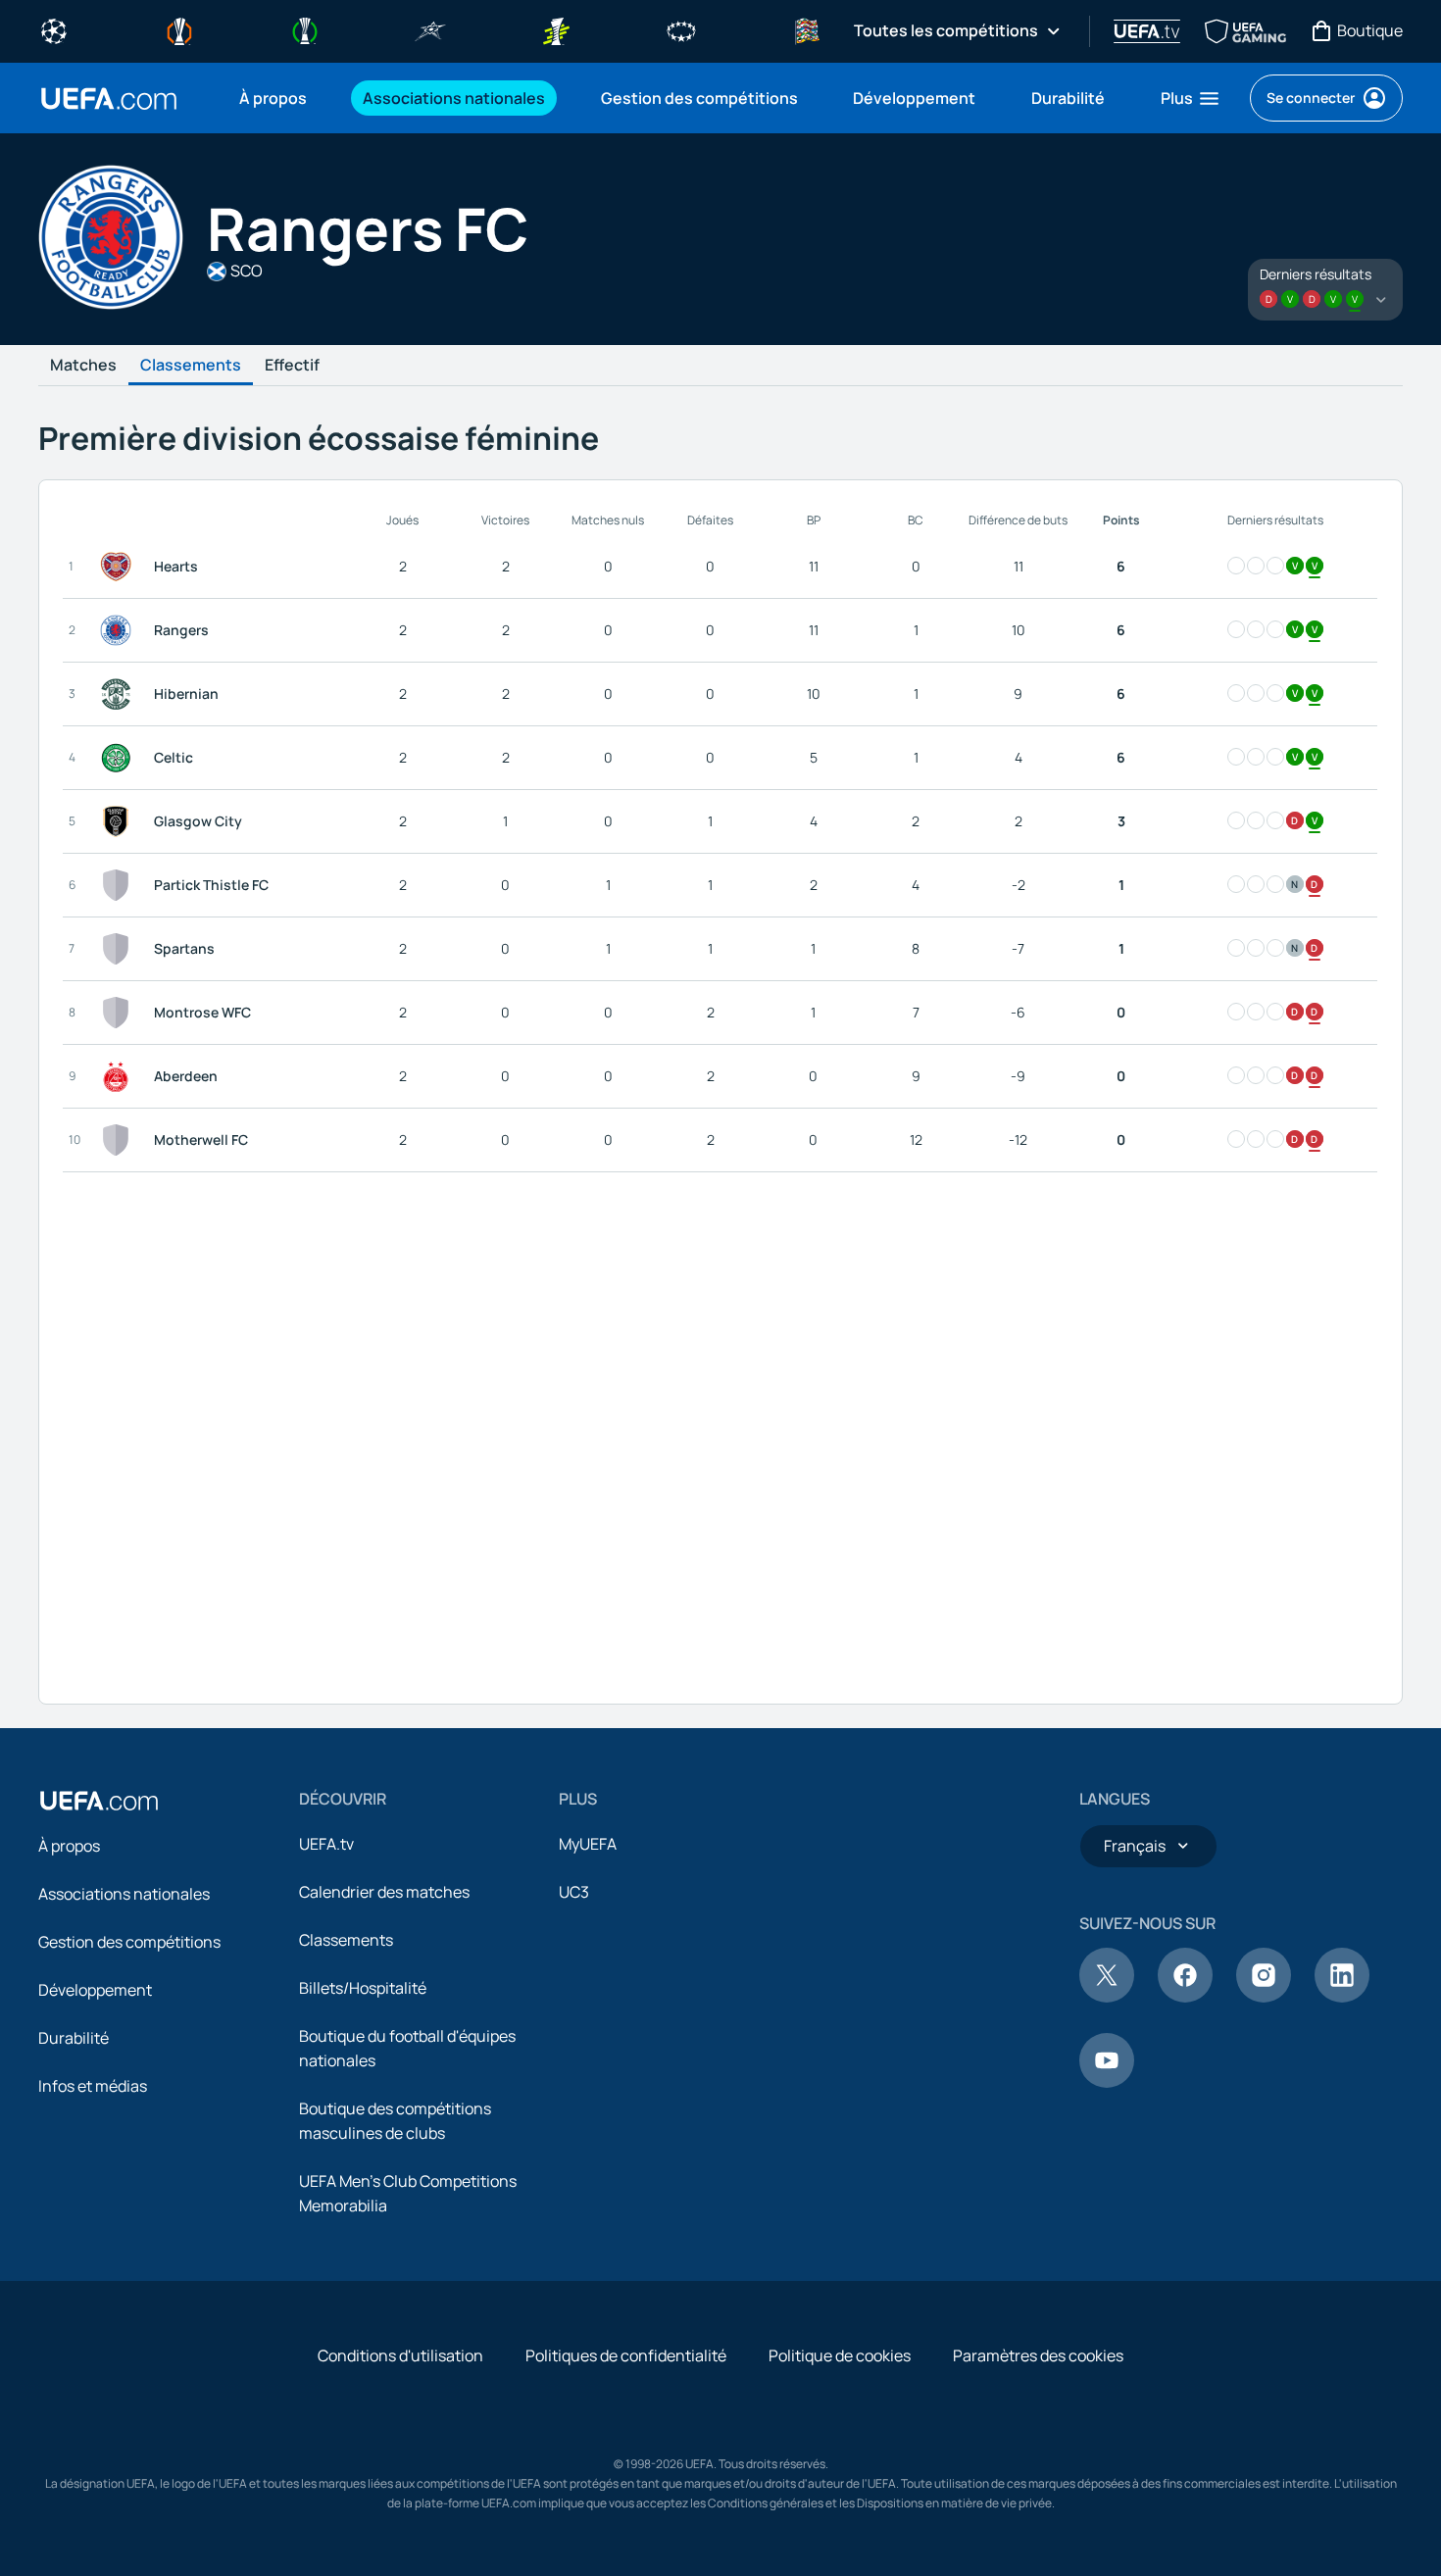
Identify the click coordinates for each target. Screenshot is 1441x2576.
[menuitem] (276, 98)
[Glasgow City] (120, 821)
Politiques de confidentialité (626, 2355)
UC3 (574, 1892)
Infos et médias (93, 2086)
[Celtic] (120, 758)
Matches (83, 366)
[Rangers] (120, 630)
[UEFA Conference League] (305, 29)
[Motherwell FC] (120, 1140)
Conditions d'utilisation (400, 2355)
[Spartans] (120, 949)
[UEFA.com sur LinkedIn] (1342, 1997)
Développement (95, 1990)
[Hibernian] (120, 694)
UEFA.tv (326, 1844)
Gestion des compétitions (129, 1942)
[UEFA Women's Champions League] (681, 29)
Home (109, 99)
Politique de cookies (840, 2355)
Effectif (292, 366)
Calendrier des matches (384, 1892)
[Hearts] (120, 567)
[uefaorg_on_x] (1107, 1997)
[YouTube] (1107, 2082)
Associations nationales (124, 1894)
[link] (273, 98)
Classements (191, 366)
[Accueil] (99, 1801)
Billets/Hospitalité (363, 1988)
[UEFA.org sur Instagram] (1264, 1997)
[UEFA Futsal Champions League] (430, 29)
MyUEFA (588, 1844)
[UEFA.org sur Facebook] (1185, 1997)
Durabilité (74, 2038)
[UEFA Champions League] (54, 29)
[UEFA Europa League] (179, 29)
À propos (69, 1846)
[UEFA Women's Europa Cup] (556, 29)
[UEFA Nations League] (807, 29)
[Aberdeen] (120, 1076)
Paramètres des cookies (1038, 2355)
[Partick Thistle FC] (120, 885)
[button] (1191, 98)
